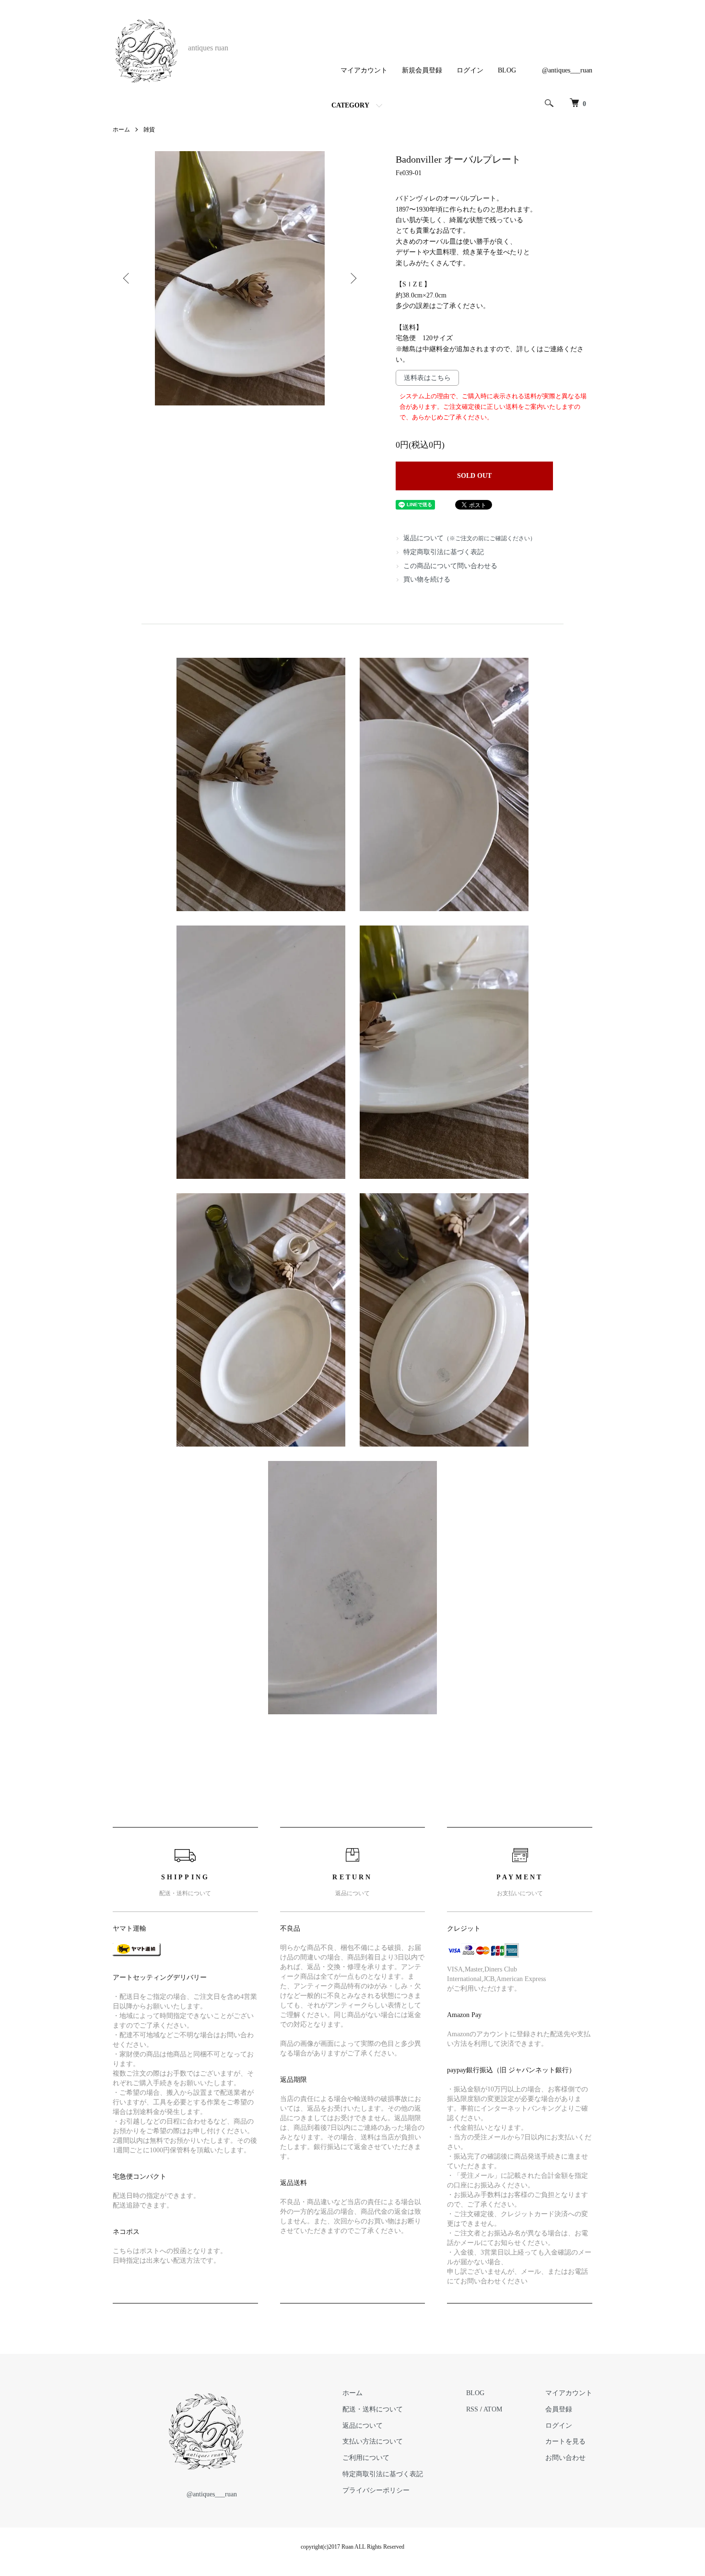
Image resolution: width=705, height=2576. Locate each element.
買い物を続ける (427, 579)
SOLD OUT (474, 476)
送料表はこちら (427, 378)
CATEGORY (350, 105)
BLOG (507, 70)
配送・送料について (373, 2409)
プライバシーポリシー (376, 2490)
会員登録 (559, 2409)
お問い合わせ (565, 2458)
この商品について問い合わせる (450, 566)
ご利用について (366, 2458)
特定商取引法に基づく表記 (444, 552)
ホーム (121, 130)
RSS (472, 2409)
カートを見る (565, 2441)
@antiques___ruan (567, 70)
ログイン (470, 70)
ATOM (493, 2409)
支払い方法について (373, 2441)
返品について (470, 538)
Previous (127, 278)
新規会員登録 (422, 70)
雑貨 (149, 130)
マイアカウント (364, 70)
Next (352, 278)
